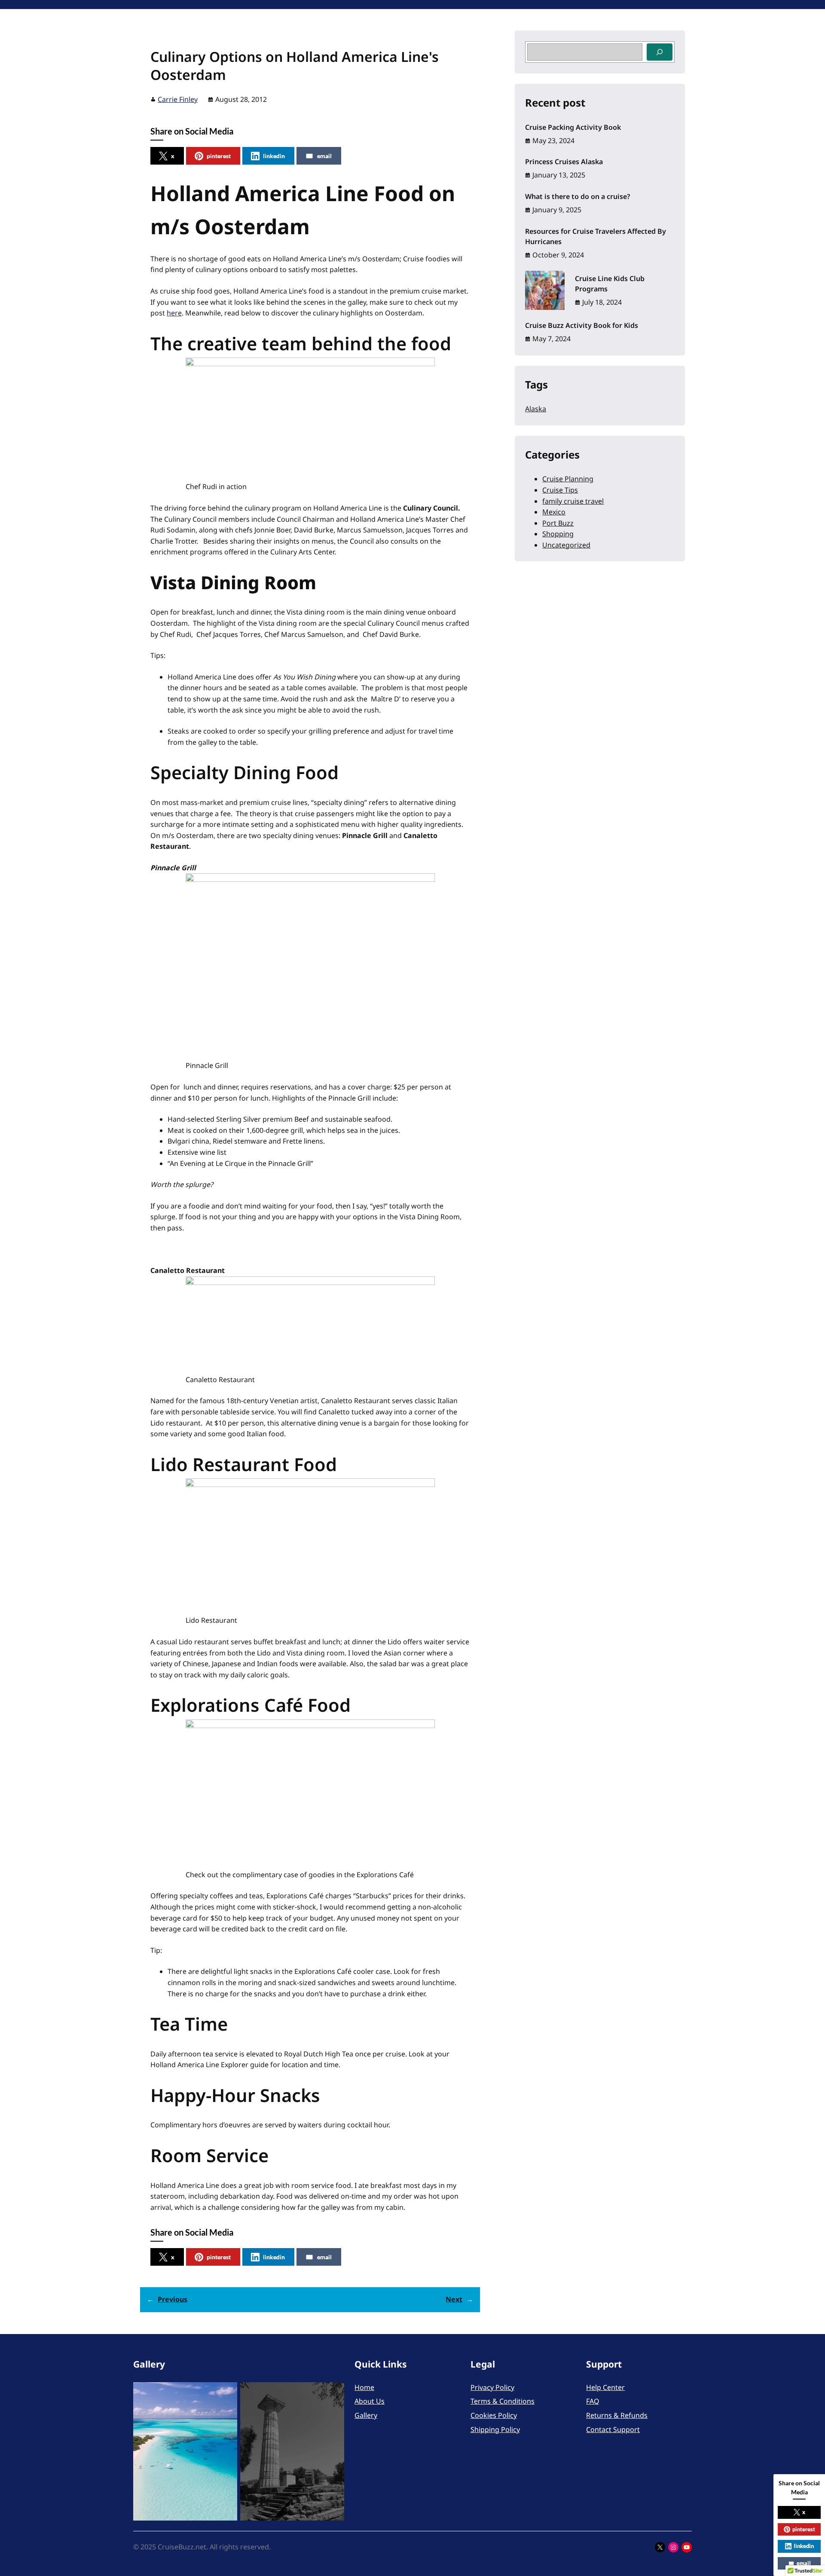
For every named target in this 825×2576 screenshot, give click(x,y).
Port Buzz (558, 523)
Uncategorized (566, 545)
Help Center (605, 2387)
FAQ (593, 2401)
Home (364, 2387)
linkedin (274, 156)
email (324, 156)
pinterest (219, 156)
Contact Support (613, 2429)
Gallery (366, 2415)
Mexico (554, 512)
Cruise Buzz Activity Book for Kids (582, 325)
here (174, 313)
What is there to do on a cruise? (577, 196)
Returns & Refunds (617, 2415)
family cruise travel (573, 501)
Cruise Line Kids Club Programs (610, 284)
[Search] (660, 52)
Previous (173, 2299)
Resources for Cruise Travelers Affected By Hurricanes (596, 236)
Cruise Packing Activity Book (573, 127)
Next (454, 2299)
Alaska (536, 409)
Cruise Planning (568, 479)
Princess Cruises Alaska (564, 162)
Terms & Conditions (503, 2401)
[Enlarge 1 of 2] (226, 2393)
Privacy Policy (492, 2387)
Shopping (558, 534)
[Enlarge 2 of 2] (333, 2393)
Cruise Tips (560, 490)
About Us (370, 2401)
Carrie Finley (178, 99)
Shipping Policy (495, 2429)
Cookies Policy (494, 2415)
